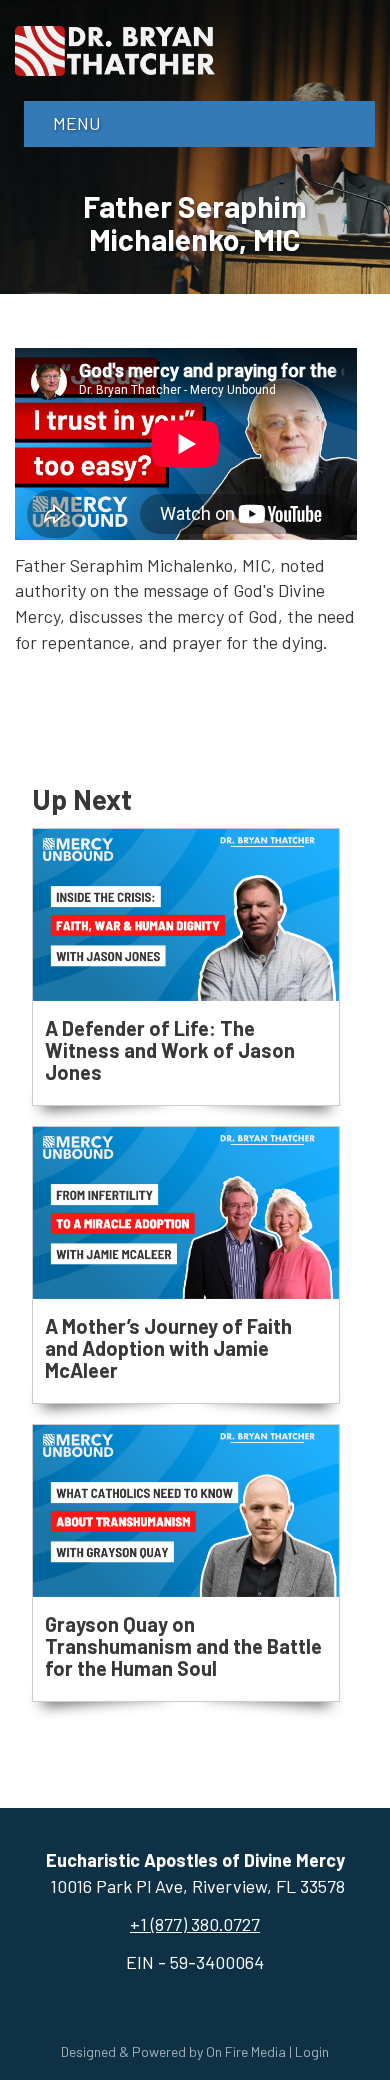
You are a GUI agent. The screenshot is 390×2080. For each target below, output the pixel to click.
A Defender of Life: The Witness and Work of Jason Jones (170, 1050)
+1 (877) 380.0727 (195, 1924)
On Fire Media (246, 2051)
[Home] (115, 48)
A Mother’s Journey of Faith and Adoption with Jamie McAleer (168, 1348)
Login (312, 2051)
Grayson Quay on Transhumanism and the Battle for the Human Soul (183, 1646)
